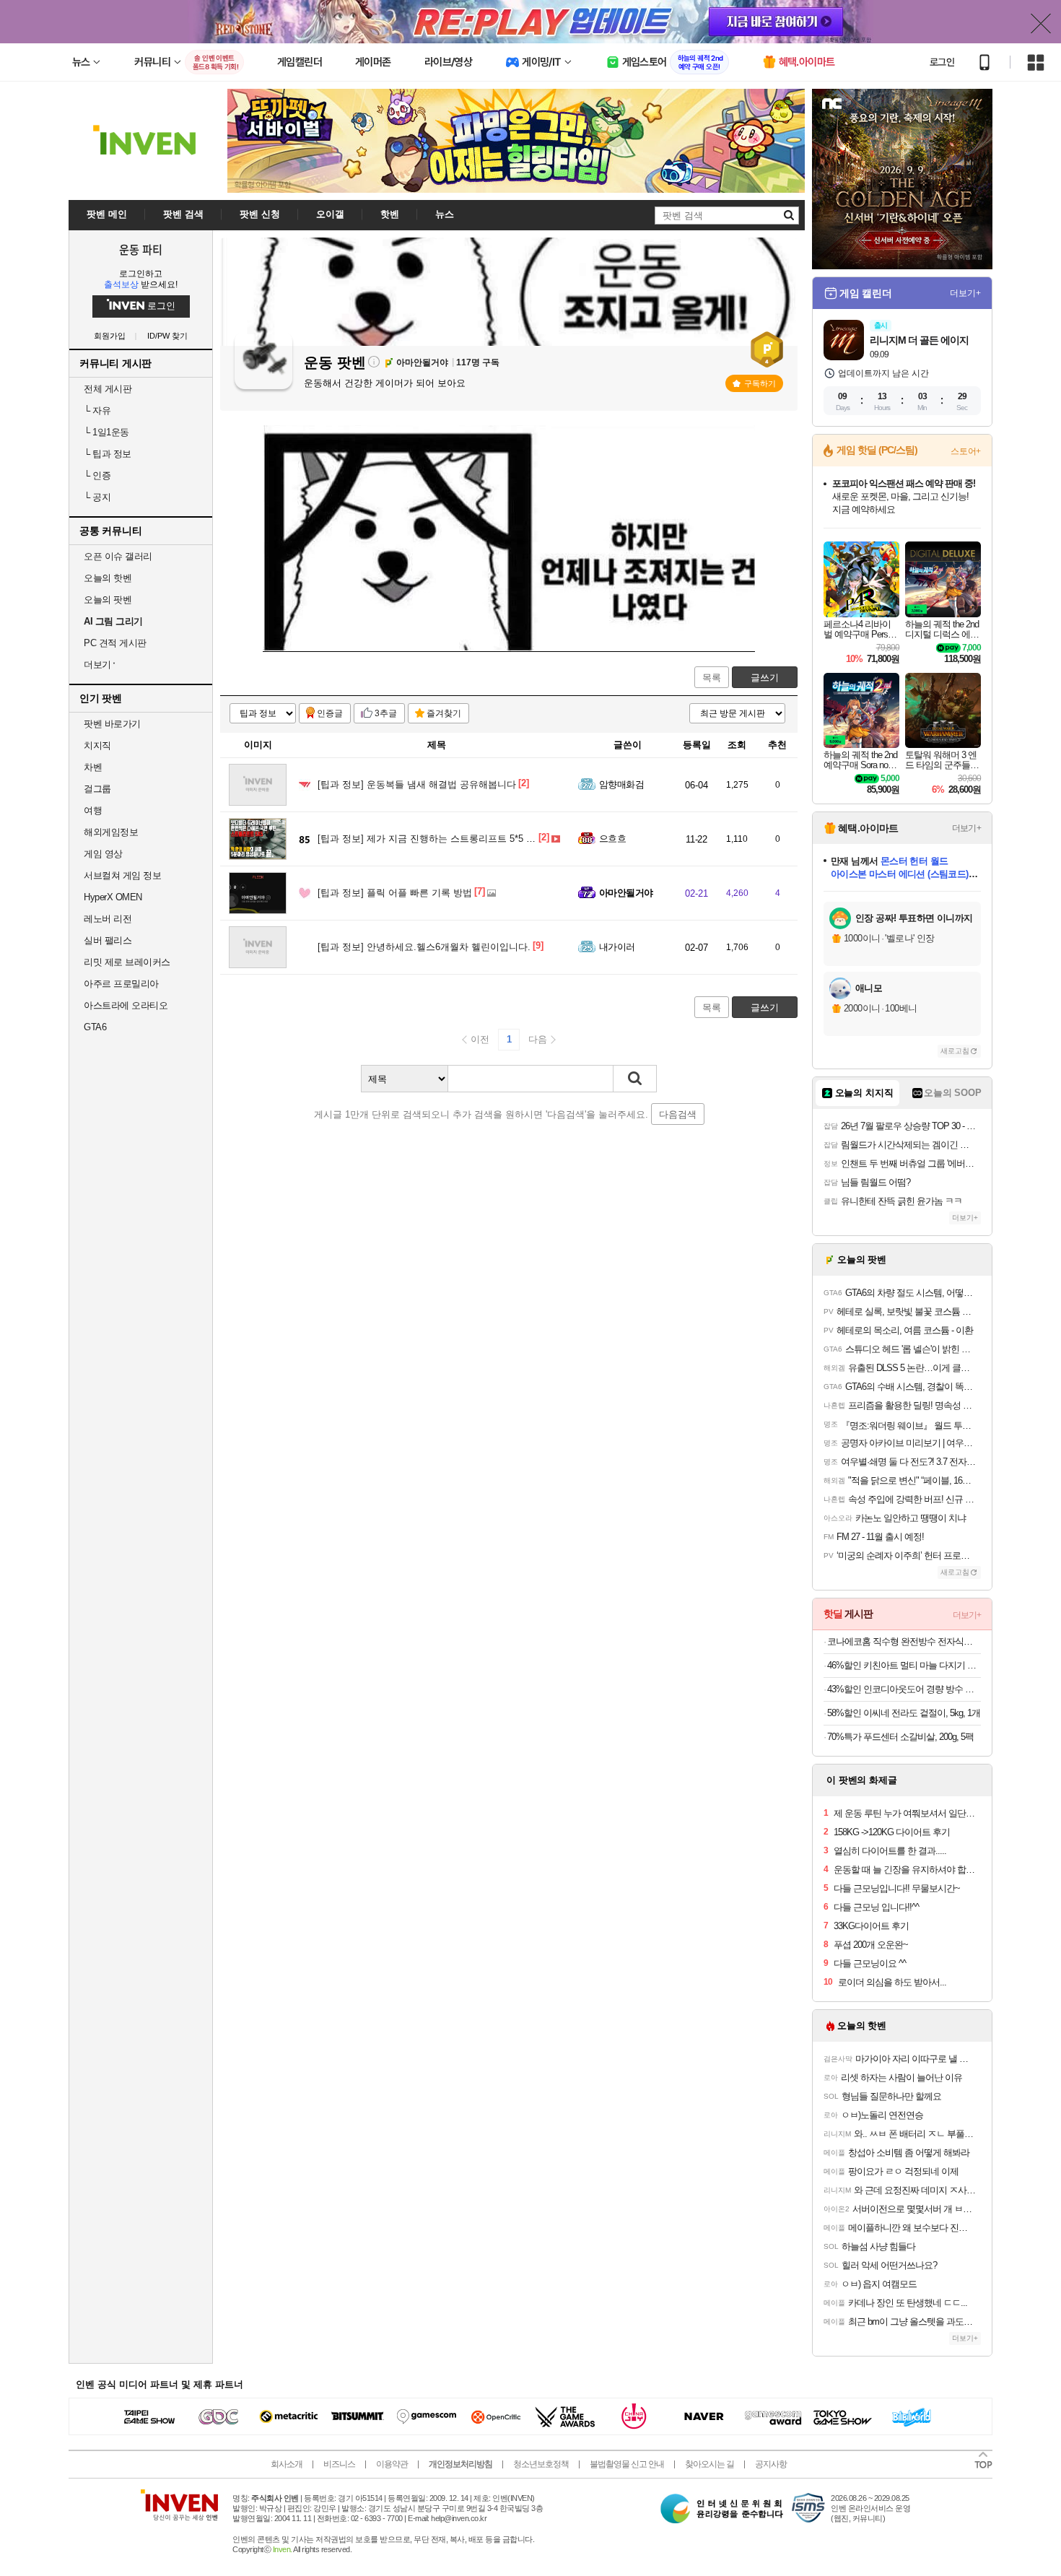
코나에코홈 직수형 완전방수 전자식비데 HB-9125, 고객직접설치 (904, 1641)
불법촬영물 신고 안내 (627, 2464)
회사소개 (287, 2464)
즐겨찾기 (444, 713)
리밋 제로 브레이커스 (127, 962)
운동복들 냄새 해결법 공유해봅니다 (417, 784)
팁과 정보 (108, 454)
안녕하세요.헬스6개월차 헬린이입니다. (424, 947)
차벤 (93, 767)
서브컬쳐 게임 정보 (122, 875)
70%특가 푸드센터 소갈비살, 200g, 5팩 (900, 1737)
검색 (635, 1079)
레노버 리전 (108, 919)
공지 (97, 497)
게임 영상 (103, 854)
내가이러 (617, 947)
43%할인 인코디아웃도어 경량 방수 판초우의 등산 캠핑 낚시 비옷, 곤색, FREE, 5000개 (904, 1689)
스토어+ (966, 451)
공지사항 (771, 2464)
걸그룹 (97, 789)
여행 (93, 810)
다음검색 (678, 1114)
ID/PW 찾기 (167, 336)
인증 (97, 475)
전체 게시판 (108, 389)
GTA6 (95, 1027)
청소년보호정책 (541, 2464)
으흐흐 (612, 839)
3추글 (386, 713)
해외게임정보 (111, 832)
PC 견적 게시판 (115, 643)
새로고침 (955, 1051)
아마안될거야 (626, 893)
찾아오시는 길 (709, 2464)
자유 (97, 410)
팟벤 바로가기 (112, 724)
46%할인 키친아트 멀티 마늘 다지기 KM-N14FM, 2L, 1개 (904, 1665)
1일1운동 (106, 432)
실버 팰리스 (108, 940)
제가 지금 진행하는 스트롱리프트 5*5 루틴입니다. (447, 839)
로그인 (942, 62)
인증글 (330, 713)
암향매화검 (621, 784)
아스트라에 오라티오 (126, 1005)
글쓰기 (765, 678)
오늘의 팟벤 (108, 600)
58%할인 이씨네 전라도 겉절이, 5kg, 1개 (904, 1713)
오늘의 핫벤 (108, 578)
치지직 (97, 745)
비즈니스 (339, 2464)
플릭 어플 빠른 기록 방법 (395, 893)
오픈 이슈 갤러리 (118, 556)
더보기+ (965, 293)
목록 (712, 678)
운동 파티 (141, 249)
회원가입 (110, 336)
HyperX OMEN (113, 897)
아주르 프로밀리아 (121, 984)
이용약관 (392, 2464)
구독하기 (760, 383)
